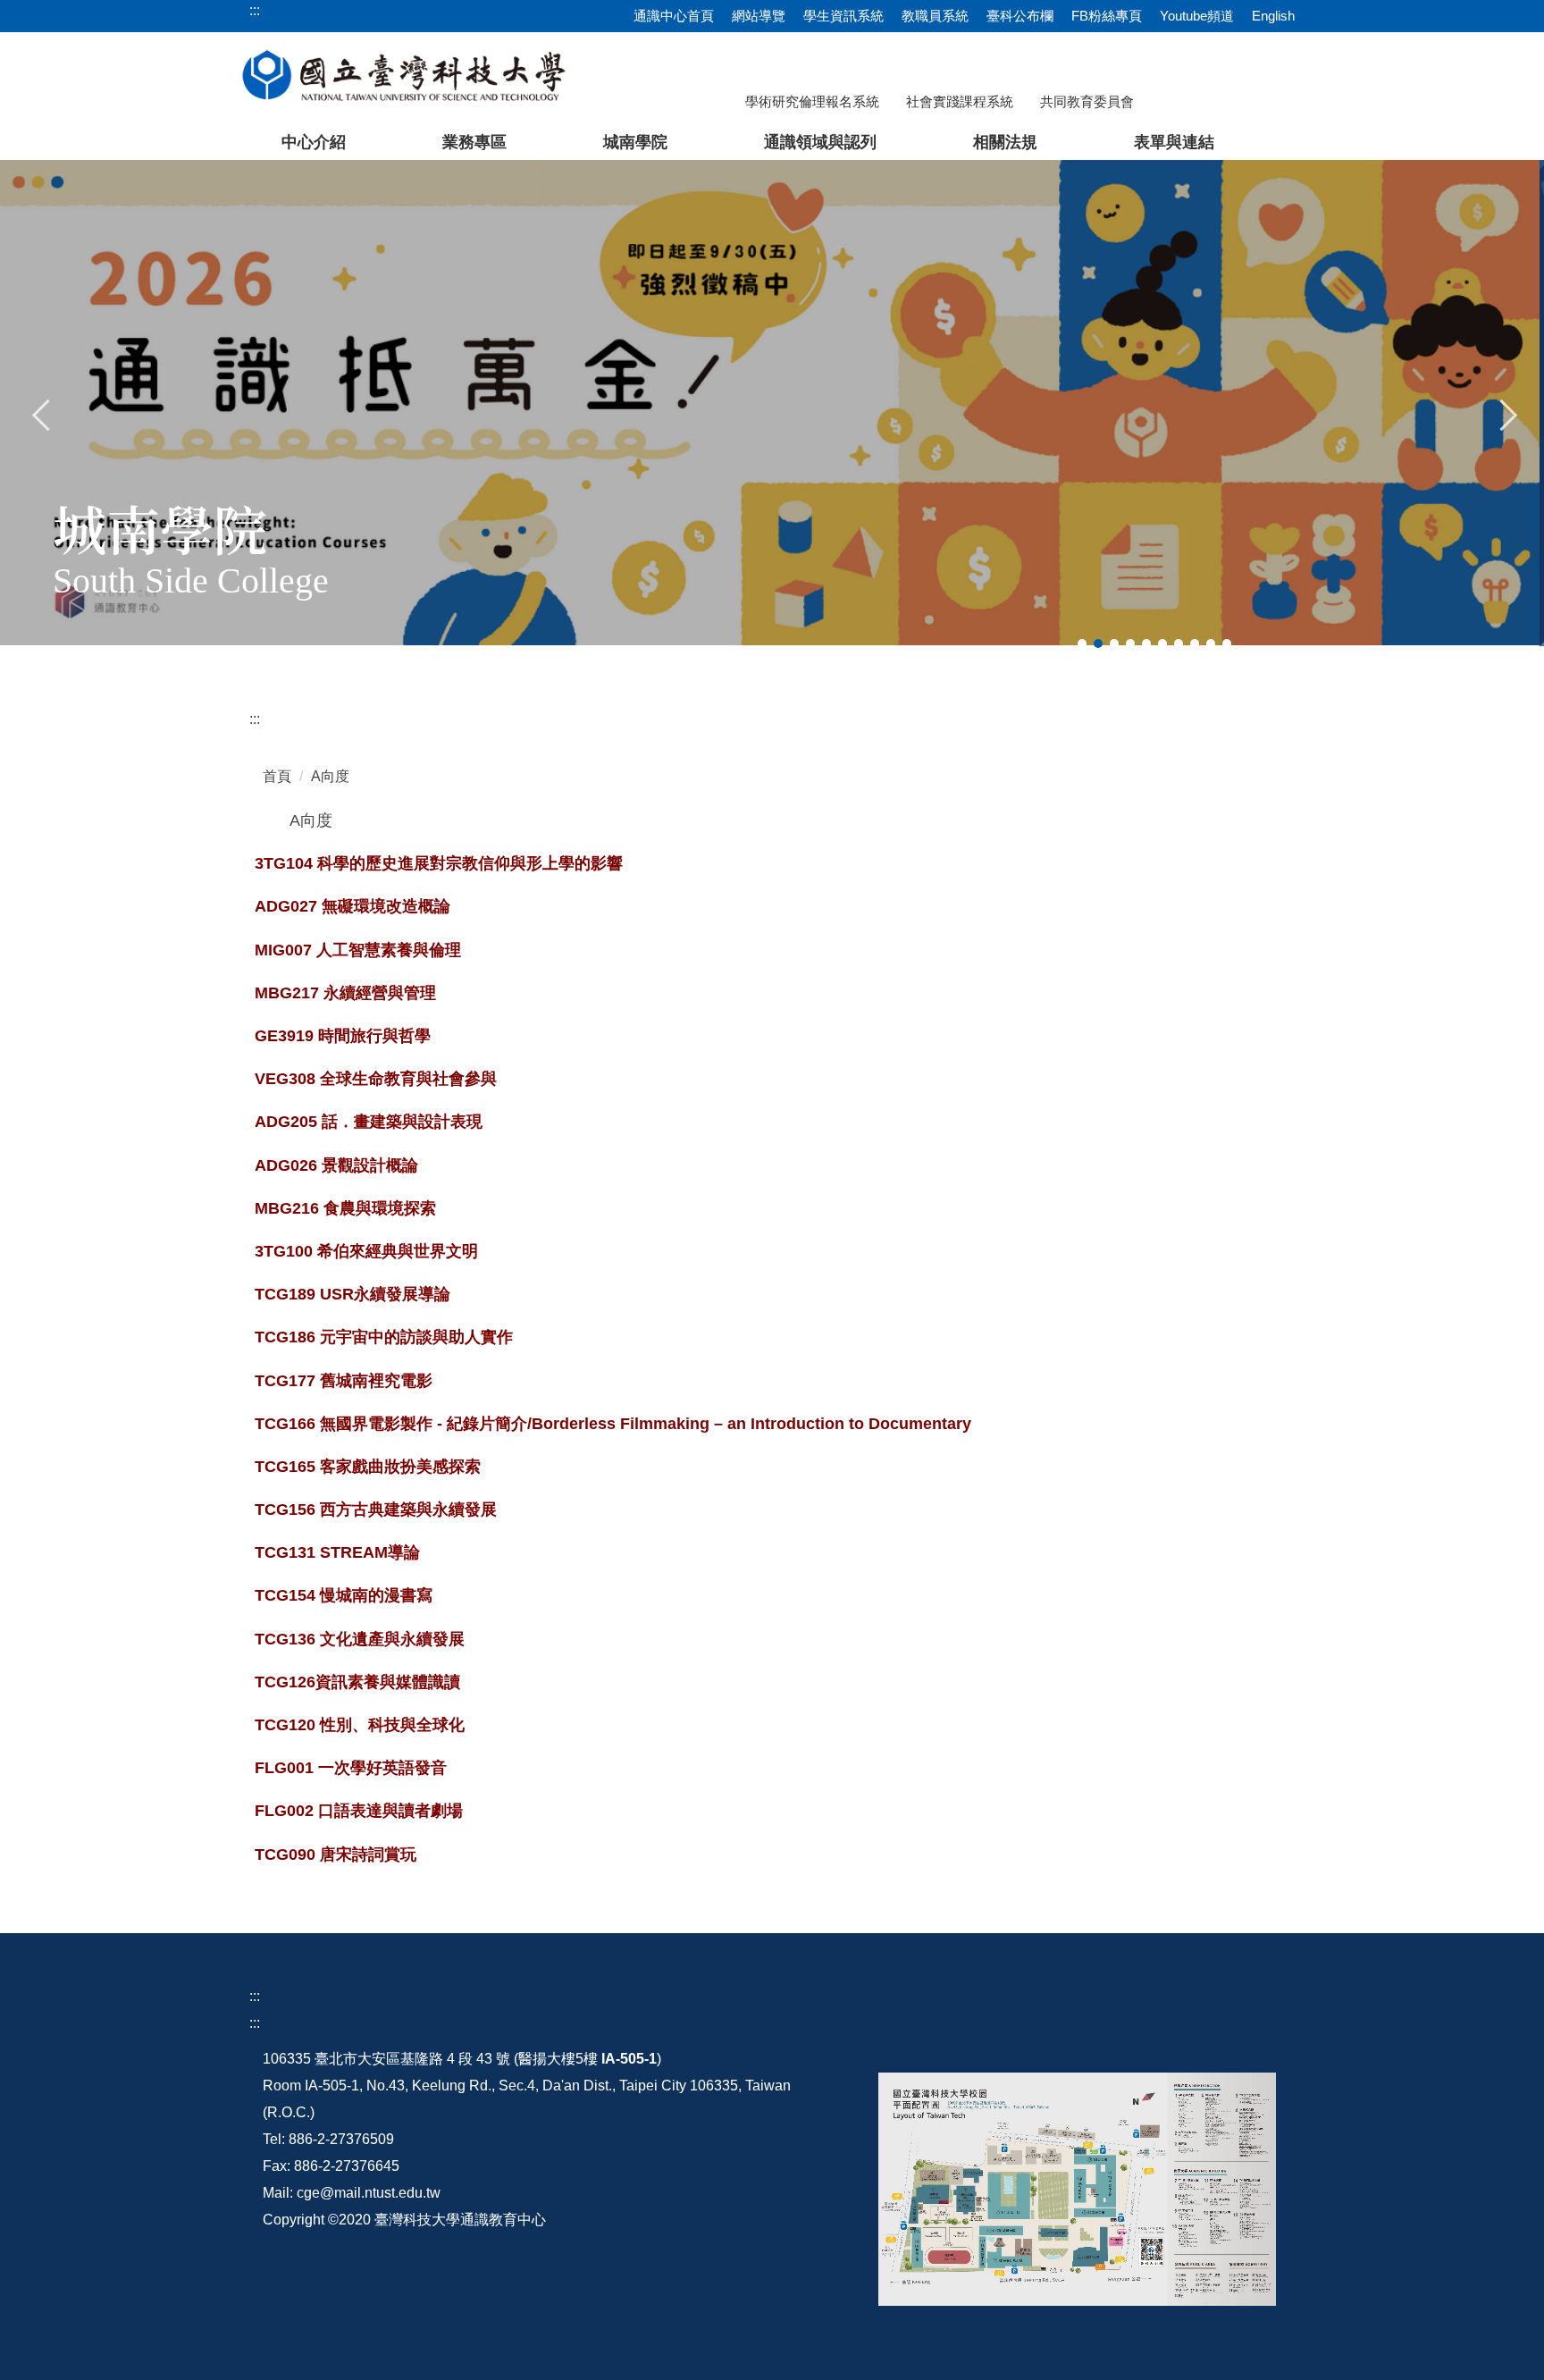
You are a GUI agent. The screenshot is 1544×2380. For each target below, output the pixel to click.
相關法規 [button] (1005, 142)
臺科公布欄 (1020, 16)
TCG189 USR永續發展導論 (352, 1294)
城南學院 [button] (635, 142)
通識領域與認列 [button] (820, 142)
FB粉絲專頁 (1107, 16)
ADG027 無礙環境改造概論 (352, 906)
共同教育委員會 (1087, 101)
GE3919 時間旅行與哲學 (343, 1036)
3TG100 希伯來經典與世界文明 (366, 1251)
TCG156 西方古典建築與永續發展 (376, 1510)
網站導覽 (759, 16)
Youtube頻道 (1197, 16)
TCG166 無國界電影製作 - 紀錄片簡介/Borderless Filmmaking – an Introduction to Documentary (613, 1424)
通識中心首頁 (674, 16)
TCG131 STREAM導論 (337, 1552)
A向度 (330, 776)
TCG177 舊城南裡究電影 (344, 1381)
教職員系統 (935, 16)
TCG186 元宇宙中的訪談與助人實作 (384, 1337)
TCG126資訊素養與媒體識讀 (357, 1682)
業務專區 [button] (474, 142)
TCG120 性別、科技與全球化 (360, 1725)
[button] (42, 413)
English (1273, 16)
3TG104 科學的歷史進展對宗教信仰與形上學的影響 (439, 863)
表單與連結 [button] (1174, 142)
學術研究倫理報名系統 (812, 101)
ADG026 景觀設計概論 (336, 1165)
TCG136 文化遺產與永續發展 (360, 1639)
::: (255, 719)
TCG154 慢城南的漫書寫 (344, 1595)
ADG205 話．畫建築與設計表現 (369, 1122)
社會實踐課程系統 (960, 101)
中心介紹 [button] (314, 142)
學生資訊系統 (843, 16)
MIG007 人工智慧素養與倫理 (358, 950)
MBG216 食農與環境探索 (345, 1208)
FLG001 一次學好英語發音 (351, 1768)
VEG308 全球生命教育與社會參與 (376, 1079)
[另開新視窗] (1077, 2189)
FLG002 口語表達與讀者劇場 (359, 1811)
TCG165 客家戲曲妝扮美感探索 (368, 1467)
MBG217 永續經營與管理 (345, 993)
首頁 (277, 776)
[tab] (1082, 643)
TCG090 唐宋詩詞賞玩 (336, 1854)
